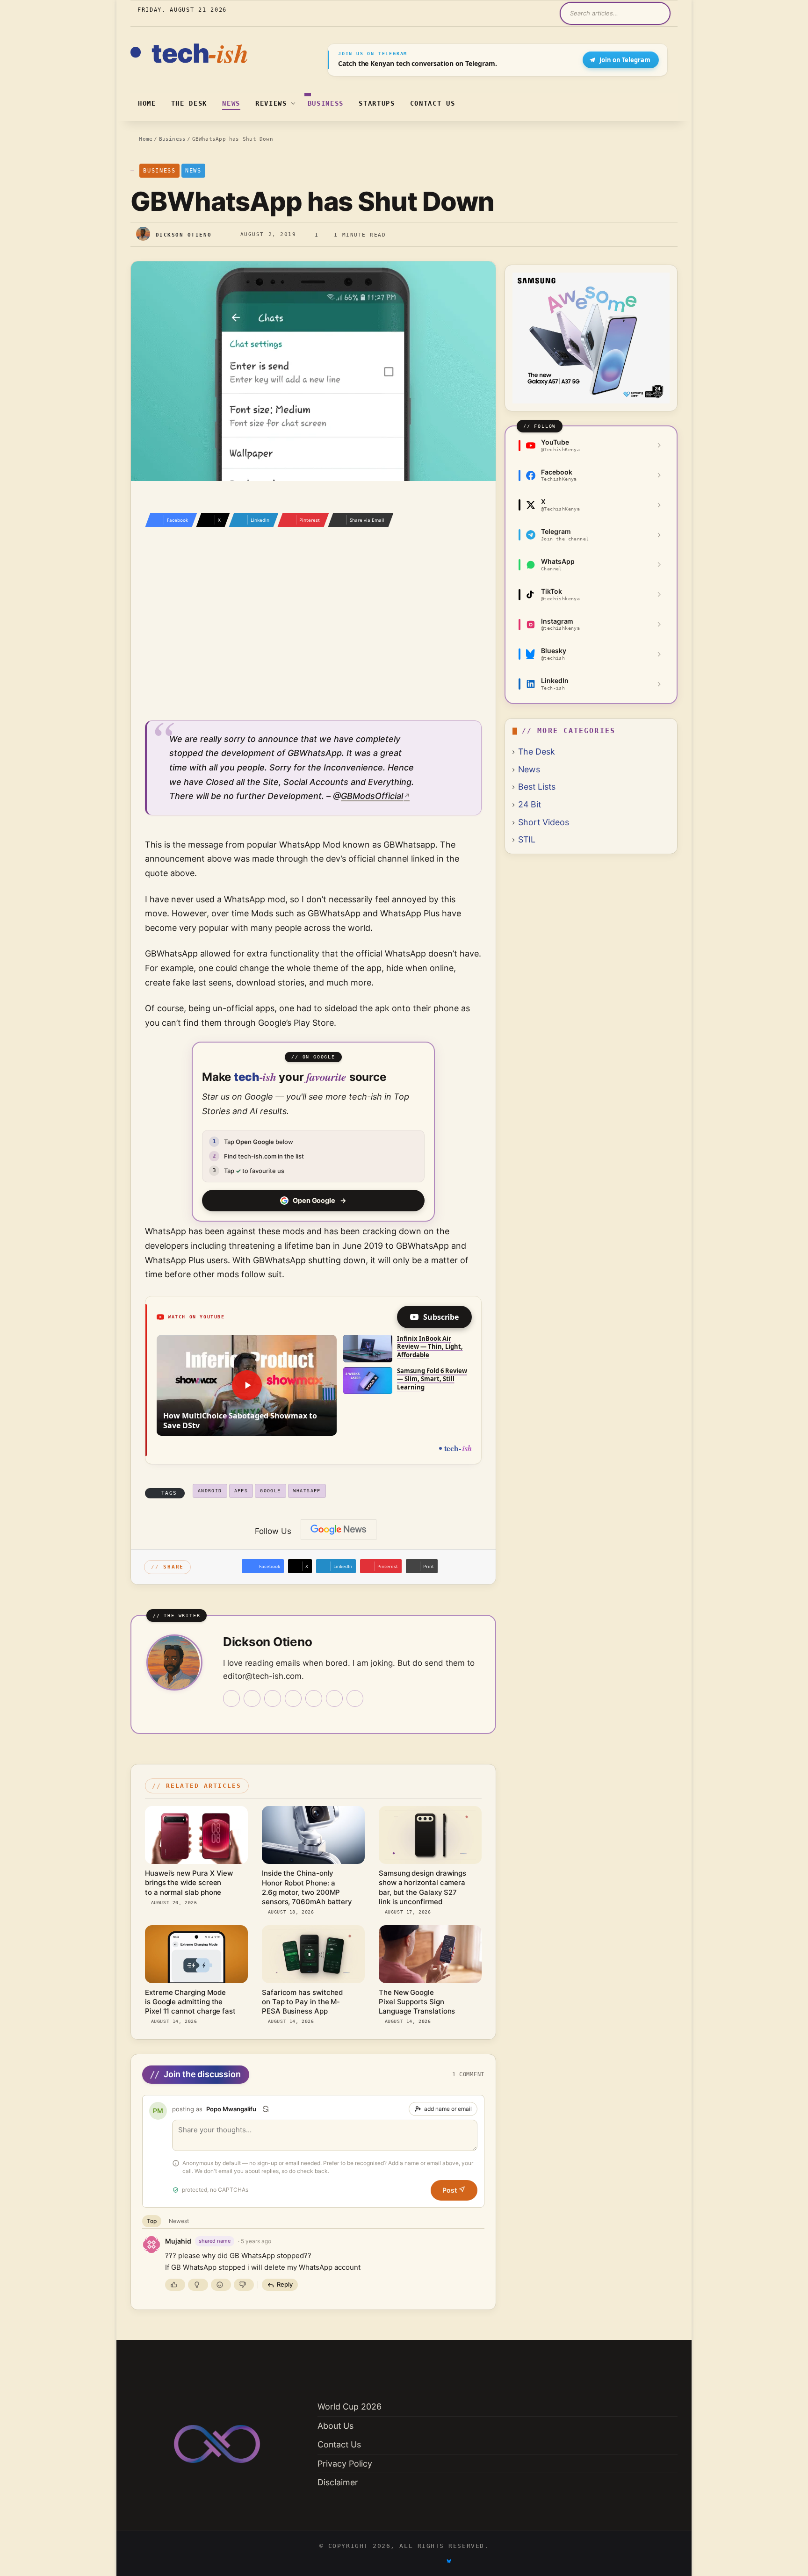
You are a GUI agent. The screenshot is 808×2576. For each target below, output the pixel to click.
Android (210, 1491)
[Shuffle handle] (266, 2109)
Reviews (271, 103)
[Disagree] (244, 2285)
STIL (527, 839)
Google (270, 1491)
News (231, 103)
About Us (335, 2426)
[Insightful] (198, 2285)
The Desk (189, 103)
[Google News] (339, 1530)
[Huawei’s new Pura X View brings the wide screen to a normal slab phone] (196, 1835)
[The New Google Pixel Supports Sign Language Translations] (430, 1954)
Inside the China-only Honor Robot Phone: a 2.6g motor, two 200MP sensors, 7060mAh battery (307, 1887)
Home (147, 103)
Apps (241, 1491)
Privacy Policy (345, 2464)
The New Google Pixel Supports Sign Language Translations (417, 2002)
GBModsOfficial (372, 796)
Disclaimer (338, 2482)
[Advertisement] (313, 633)
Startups (377, 103)
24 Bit (530, 804)
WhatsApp (307, 1491)
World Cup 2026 (350, 2407)
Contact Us (433, 103)
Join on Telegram (625, 60)
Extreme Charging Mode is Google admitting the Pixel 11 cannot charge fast (190, 2002)
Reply (285, 2284)
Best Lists (537, 787)
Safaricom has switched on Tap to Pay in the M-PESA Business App (302, 2002)
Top (152, 2221)
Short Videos (544, 822)
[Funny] (221, 2285)
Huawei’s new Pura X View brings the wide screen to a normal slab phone (189, 1883)
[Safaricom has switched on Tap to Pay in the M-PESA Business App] (313, 1954)
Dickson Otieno (184, 234)
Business (326, 103)
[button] (247, 1385)
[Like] (175, 2285)
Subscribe (441, 1317)
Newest (179, 2221)
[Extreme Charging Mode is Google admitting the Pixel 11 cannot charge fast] (196, 1954)
